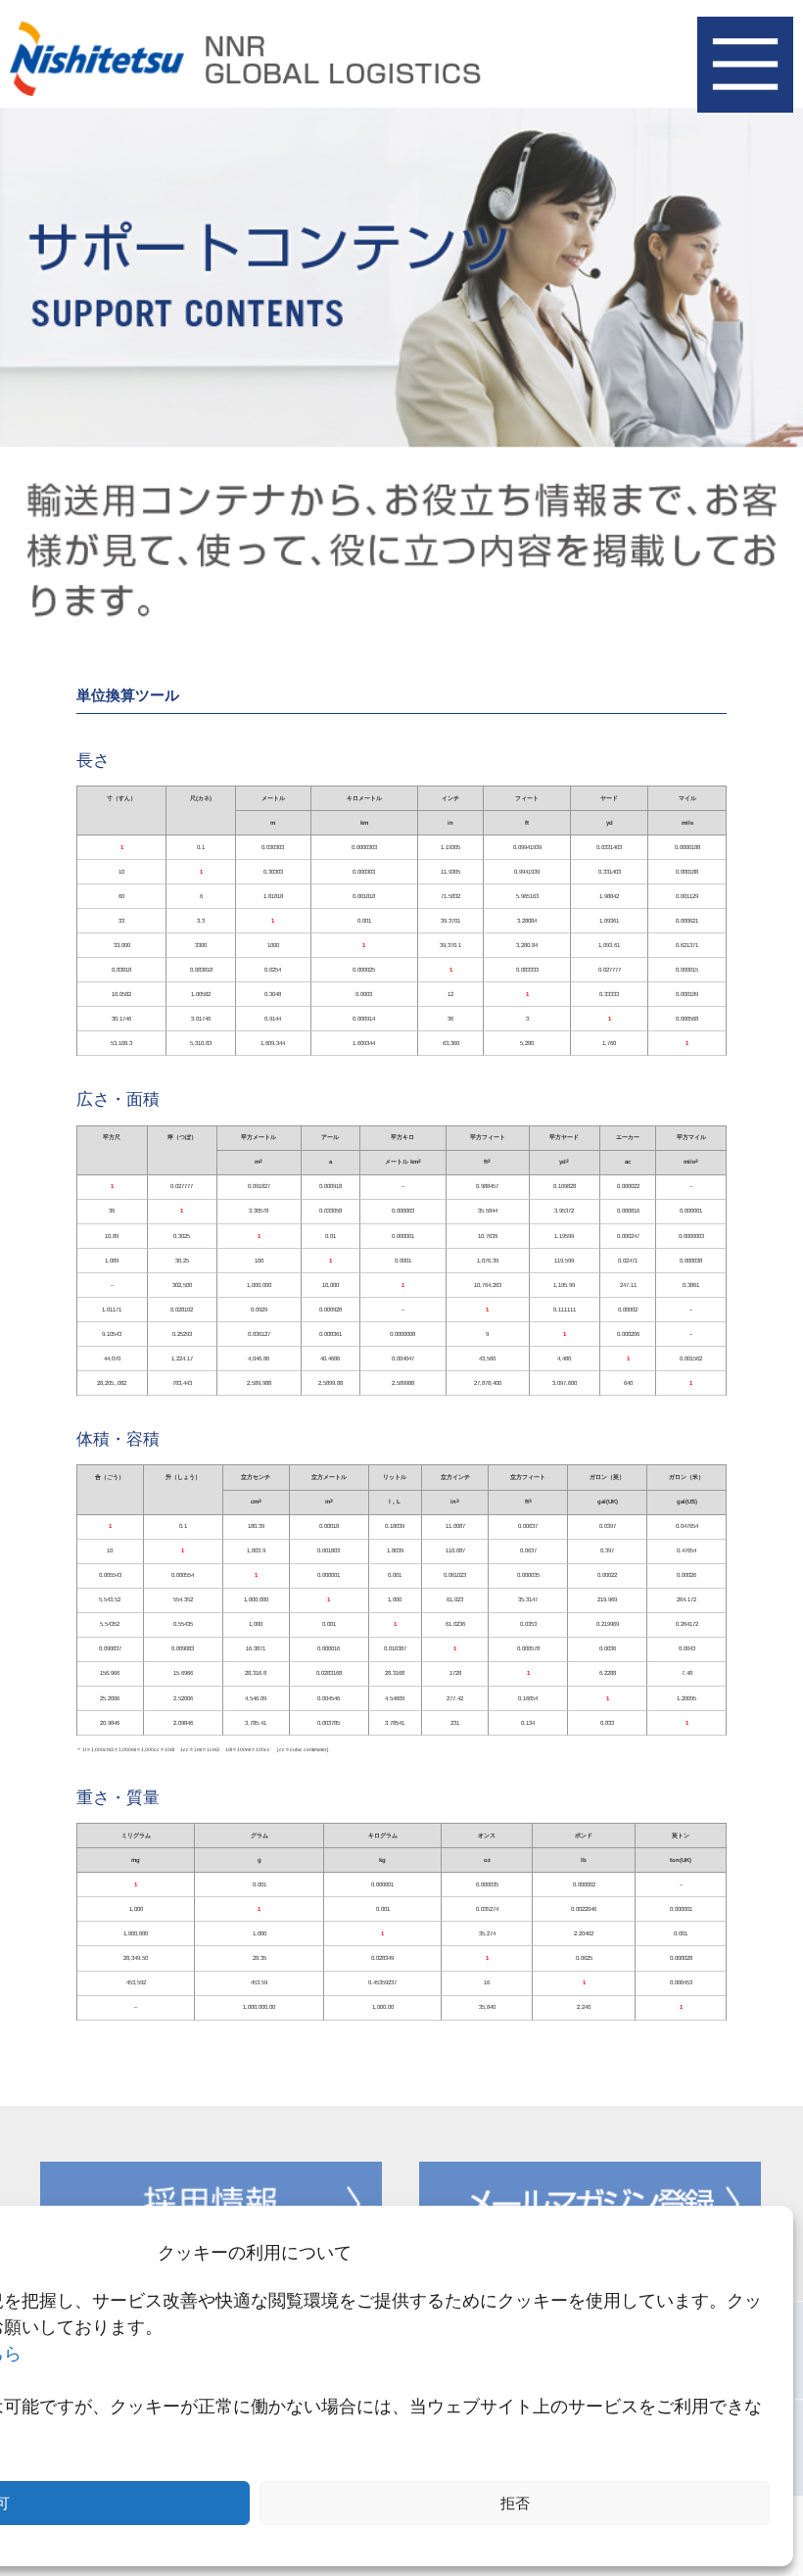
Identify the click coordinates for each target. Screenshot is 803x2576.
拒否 (515, 2503)
